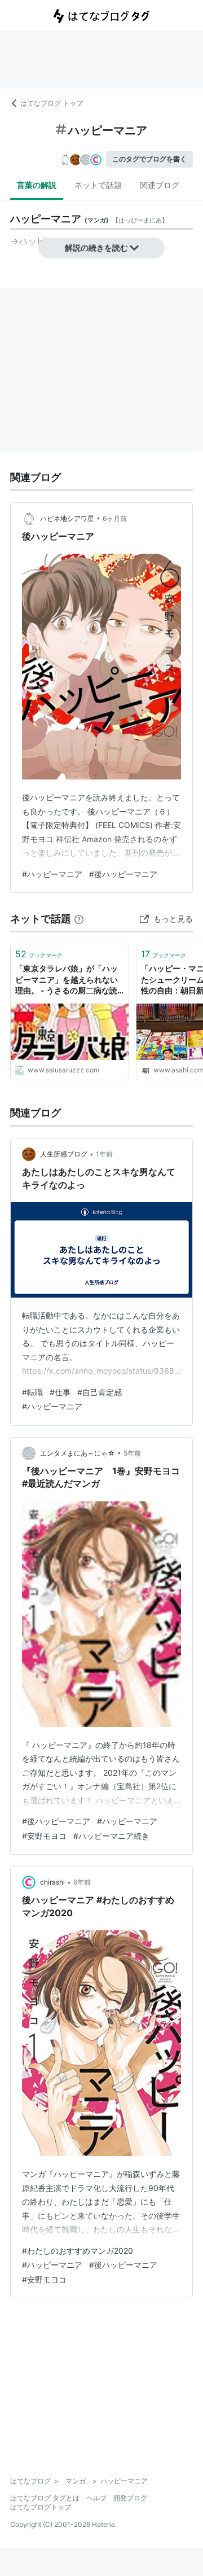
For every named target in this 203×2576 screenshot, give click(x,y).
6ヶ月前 (115, 518)
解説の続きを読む (96, 247)
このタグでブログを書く (149, 159)
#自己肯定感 (100, 1392)
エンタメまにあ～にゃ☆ (78, 1453)
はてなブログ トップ (52, 103)
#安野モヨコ (44, 1836)
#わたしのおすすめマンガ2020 (78, 2251)
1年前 (104, 1154)
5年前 (132, 1453)
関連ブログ (160, 185)
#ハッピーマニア (52, 874)
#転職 (32, 1392)
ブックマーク (39, 954)
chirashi (52, 1882)
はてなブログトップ (41, 2507)
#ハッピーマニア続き (111, 1836)
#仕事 (60, 1392)
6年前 (82, 1882)
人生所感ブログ (64, 1154)
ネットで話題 (98, 185)
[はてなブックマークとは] (79, 919)
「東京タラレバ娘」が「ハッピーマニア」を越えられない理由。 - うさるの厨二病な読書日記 (67, 980)
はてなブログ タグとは (45, 2498)
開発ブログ (130, 2498)
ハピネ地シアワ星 (67, 518)
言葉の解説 (37, 185)
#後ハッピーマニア (123, 874)
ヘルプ (96, 2498)
